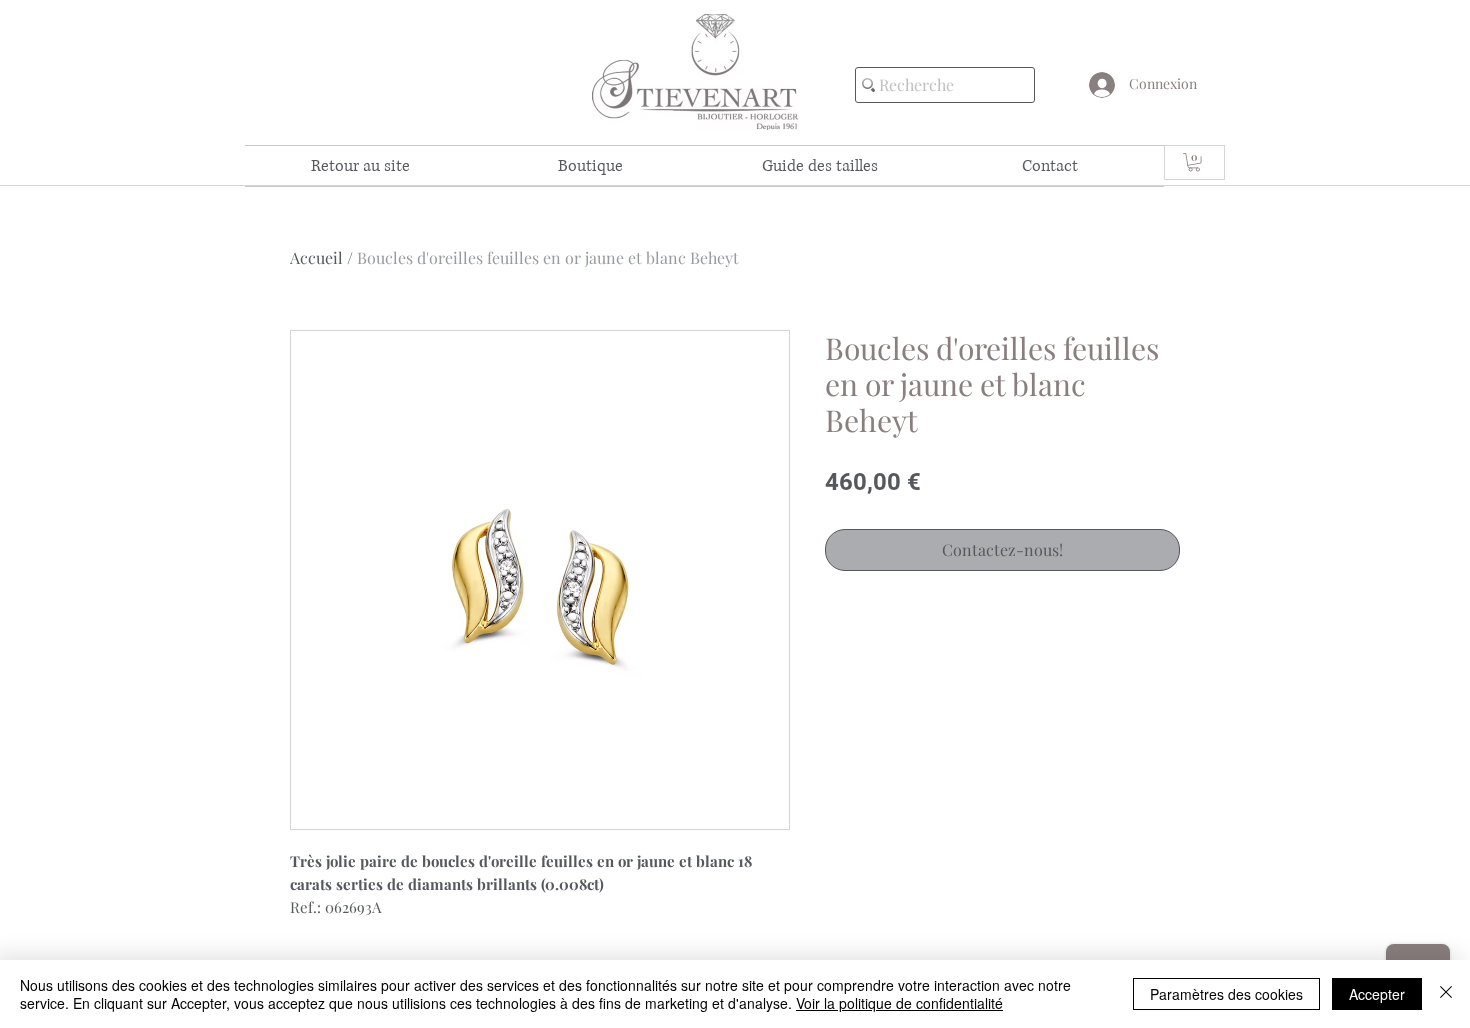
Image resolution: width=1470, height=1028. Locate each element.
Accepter (1377, 994)
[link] (1194, 162)
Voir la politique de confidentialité (899, 1003)
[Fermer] (1446, 994)
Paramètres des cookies (1226, 994)
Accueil (316, 257)
